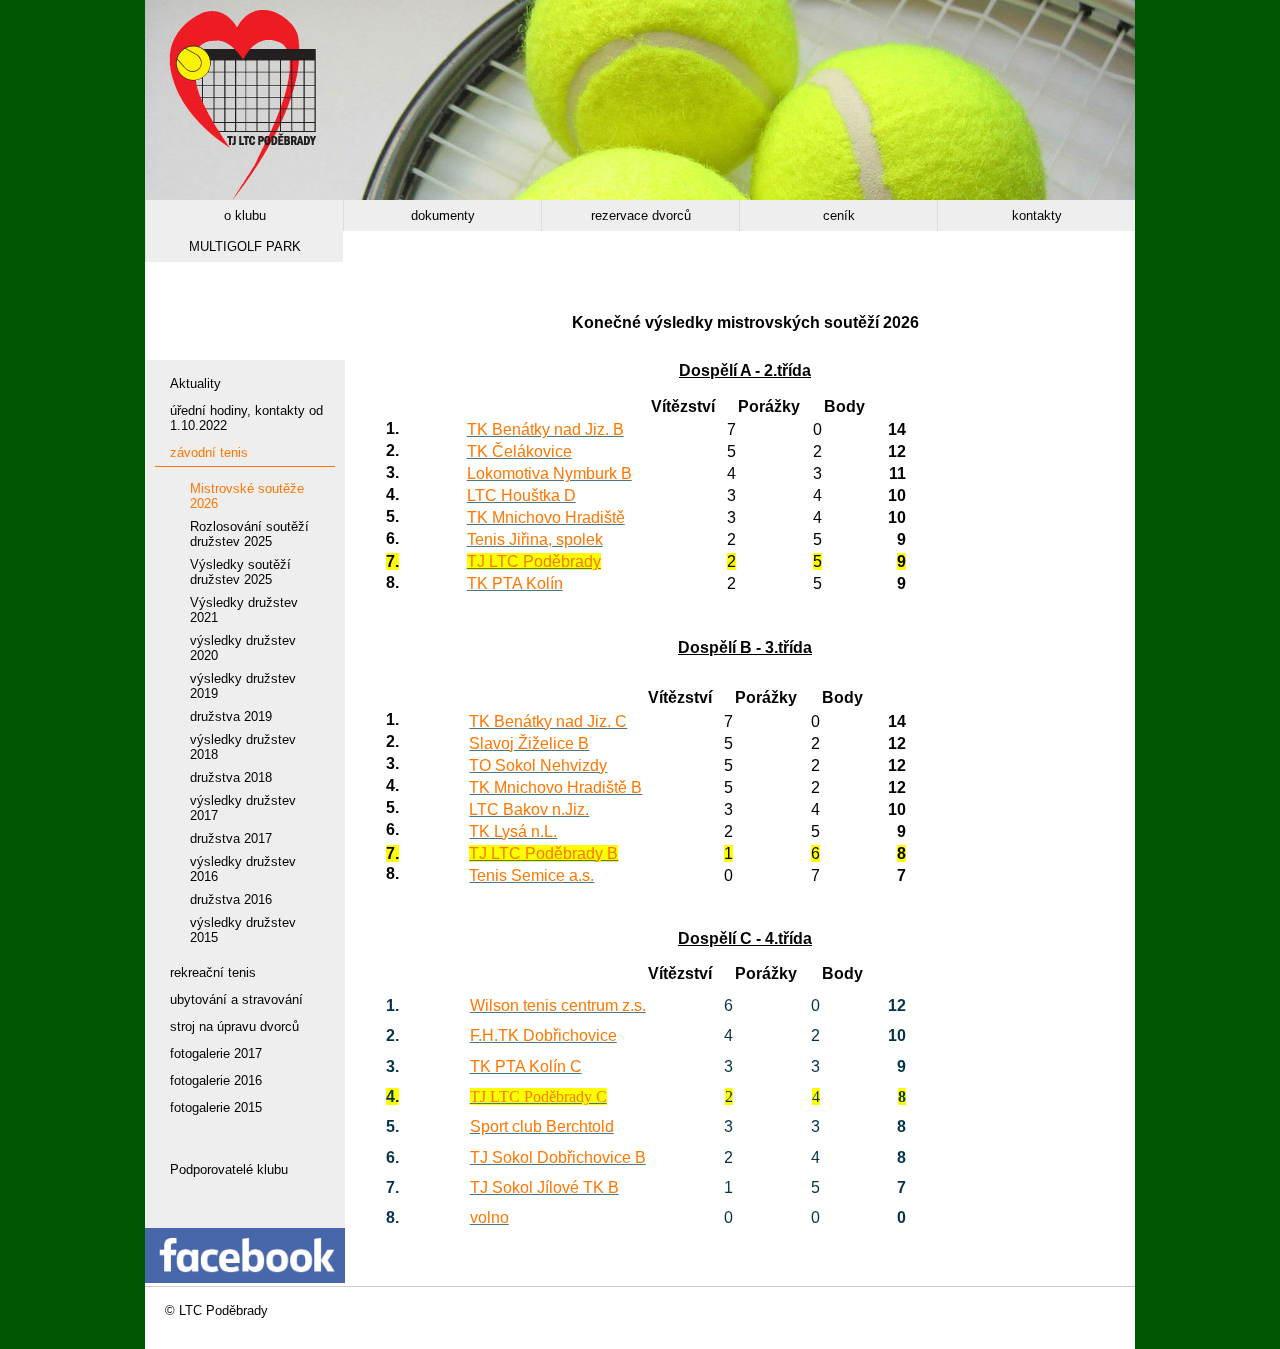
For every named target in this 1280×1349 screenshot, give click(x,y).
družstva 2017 (231, 838)
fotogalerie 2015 (216, 1107)
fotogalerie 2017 (216, 1053)
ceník (839, 215)
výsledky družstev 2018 (243, 747)
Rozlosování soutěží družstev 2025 (249, 534)
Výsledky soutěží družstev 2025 (240, 572)
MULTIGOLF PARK (245, 246)
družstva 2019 (231, 716)
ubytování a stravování (236, 999)
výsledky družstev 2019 (243, 686)
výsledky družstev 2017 (243, 808)
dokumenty (443, 215)
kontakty (1037, 215)
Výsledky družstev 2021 (244, 610)
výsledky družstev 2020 (243, 648)
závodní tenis (209, 452)
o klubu (245, 215)
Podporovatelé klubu (229, 1169)
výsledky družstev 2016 (243, 869)
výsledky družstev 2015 (243, 930)
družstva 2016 (231, 899)
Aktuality (195, 383)
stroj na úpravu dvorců (234, 1026)
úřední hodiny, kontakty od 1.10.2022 (246, 418)
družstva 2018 (231, 777)
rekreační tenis (213, 972)
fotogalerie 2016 (216, 1080)
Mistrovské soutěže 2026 (247, 496)
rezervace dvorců (641, 215)
